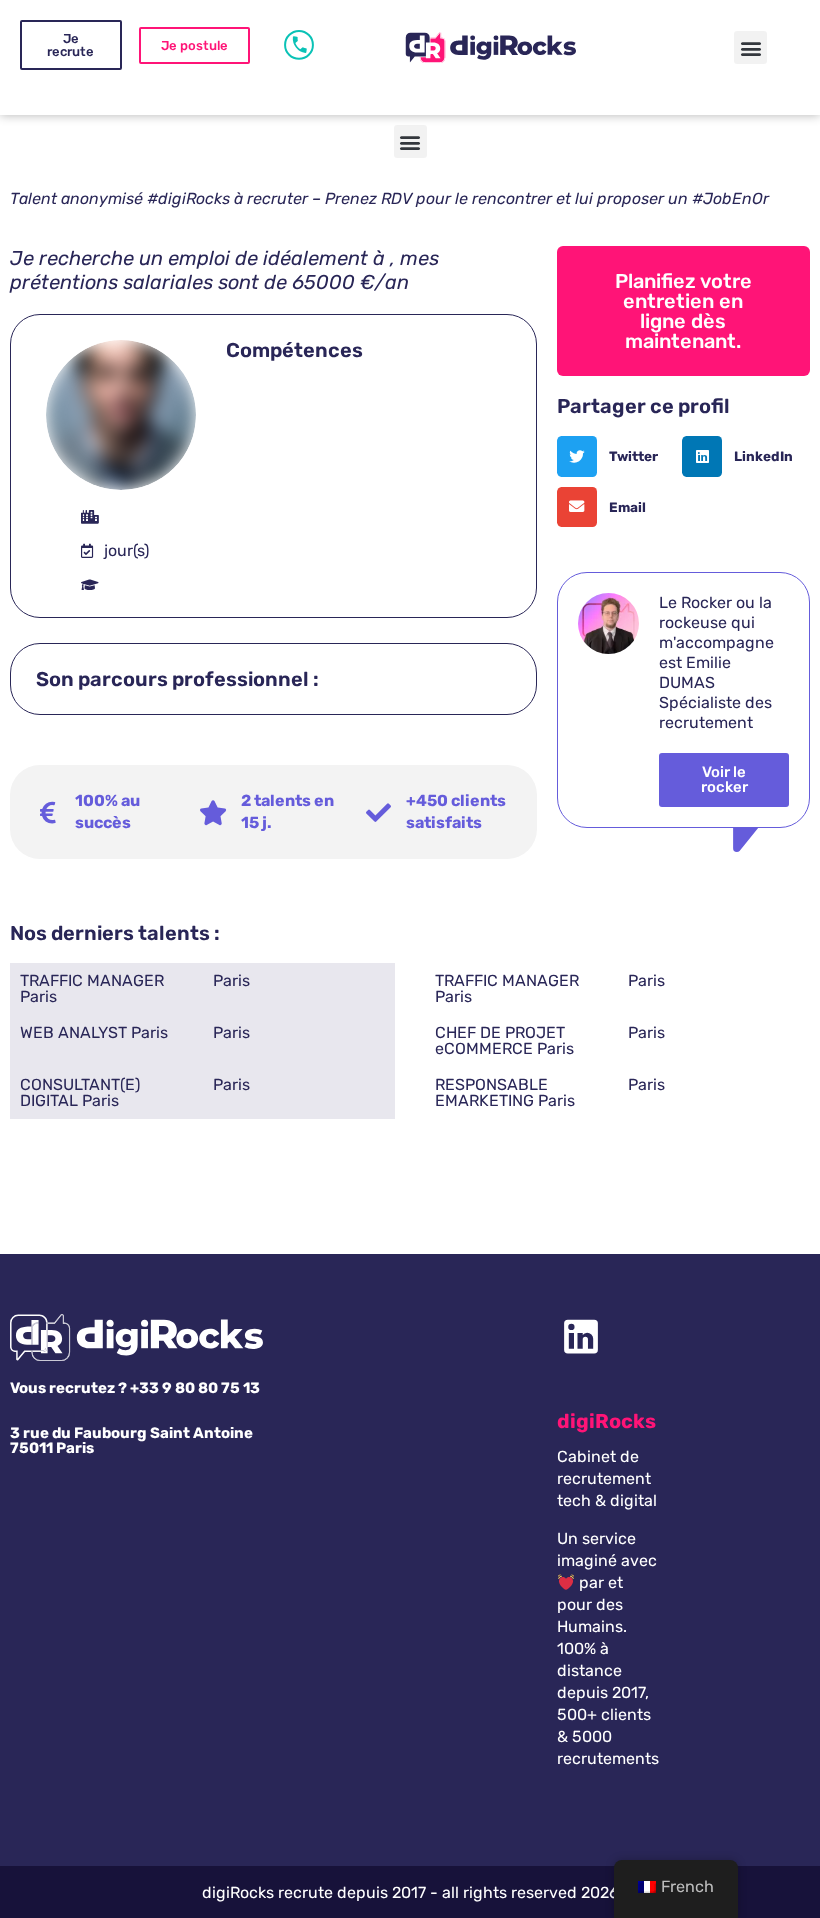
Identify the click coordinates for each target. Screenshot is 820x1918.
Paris (231, 980)
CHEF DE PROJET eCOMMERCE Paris (504, 1040)
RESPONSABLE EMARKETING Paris (505, 1092)
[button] (750, 47)
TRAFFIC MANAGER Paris (92, 988)
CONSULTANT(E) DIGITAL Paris (80, 1092)
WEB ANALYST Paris (94, 1032)
